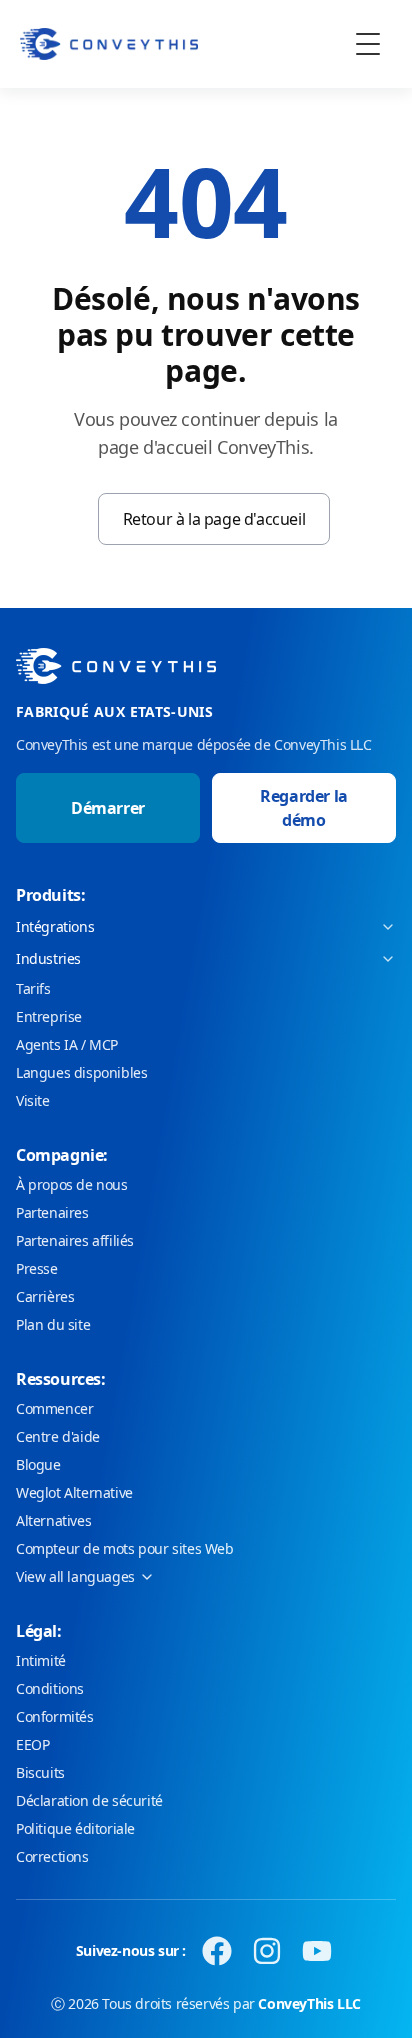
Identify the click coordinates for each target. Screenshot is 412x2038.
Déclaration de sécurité (89, 1800)
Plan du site (53, 1324)
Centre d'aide (58, 1436)
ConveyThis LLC (309, 2003)
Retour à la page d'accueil (214, 519)
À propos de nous (72, 1184)
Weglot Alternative (74, 1492)
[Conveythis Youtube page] (317, 1951)
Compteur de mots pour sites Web (125, 1548)
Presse (37, 1268)
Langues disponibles (81, 1072)
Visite (33, 1100)
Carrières (45, 1296)
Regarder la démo (304, 808)
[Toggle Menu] (368, 44)
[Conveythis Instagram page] (267, 1951)
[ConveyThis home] (109, 44)
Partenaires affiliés (75, 1240)
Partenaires (52, 1212)
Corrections (52, 1856)
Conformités (55, 1716)
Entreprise (49, 1016)
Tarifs (33, 988)
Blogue (38, 1464)
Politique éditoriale (75, 1828)
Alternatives (53, 1520)
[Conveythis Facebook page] (217, 1951)
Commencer (54, 1408)
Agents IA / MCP (67, 1044)
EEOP (32, 1744)
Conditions (50, 1688)
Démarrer (108, 808)
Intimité (41, 1660)
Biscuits (40, 1772)
